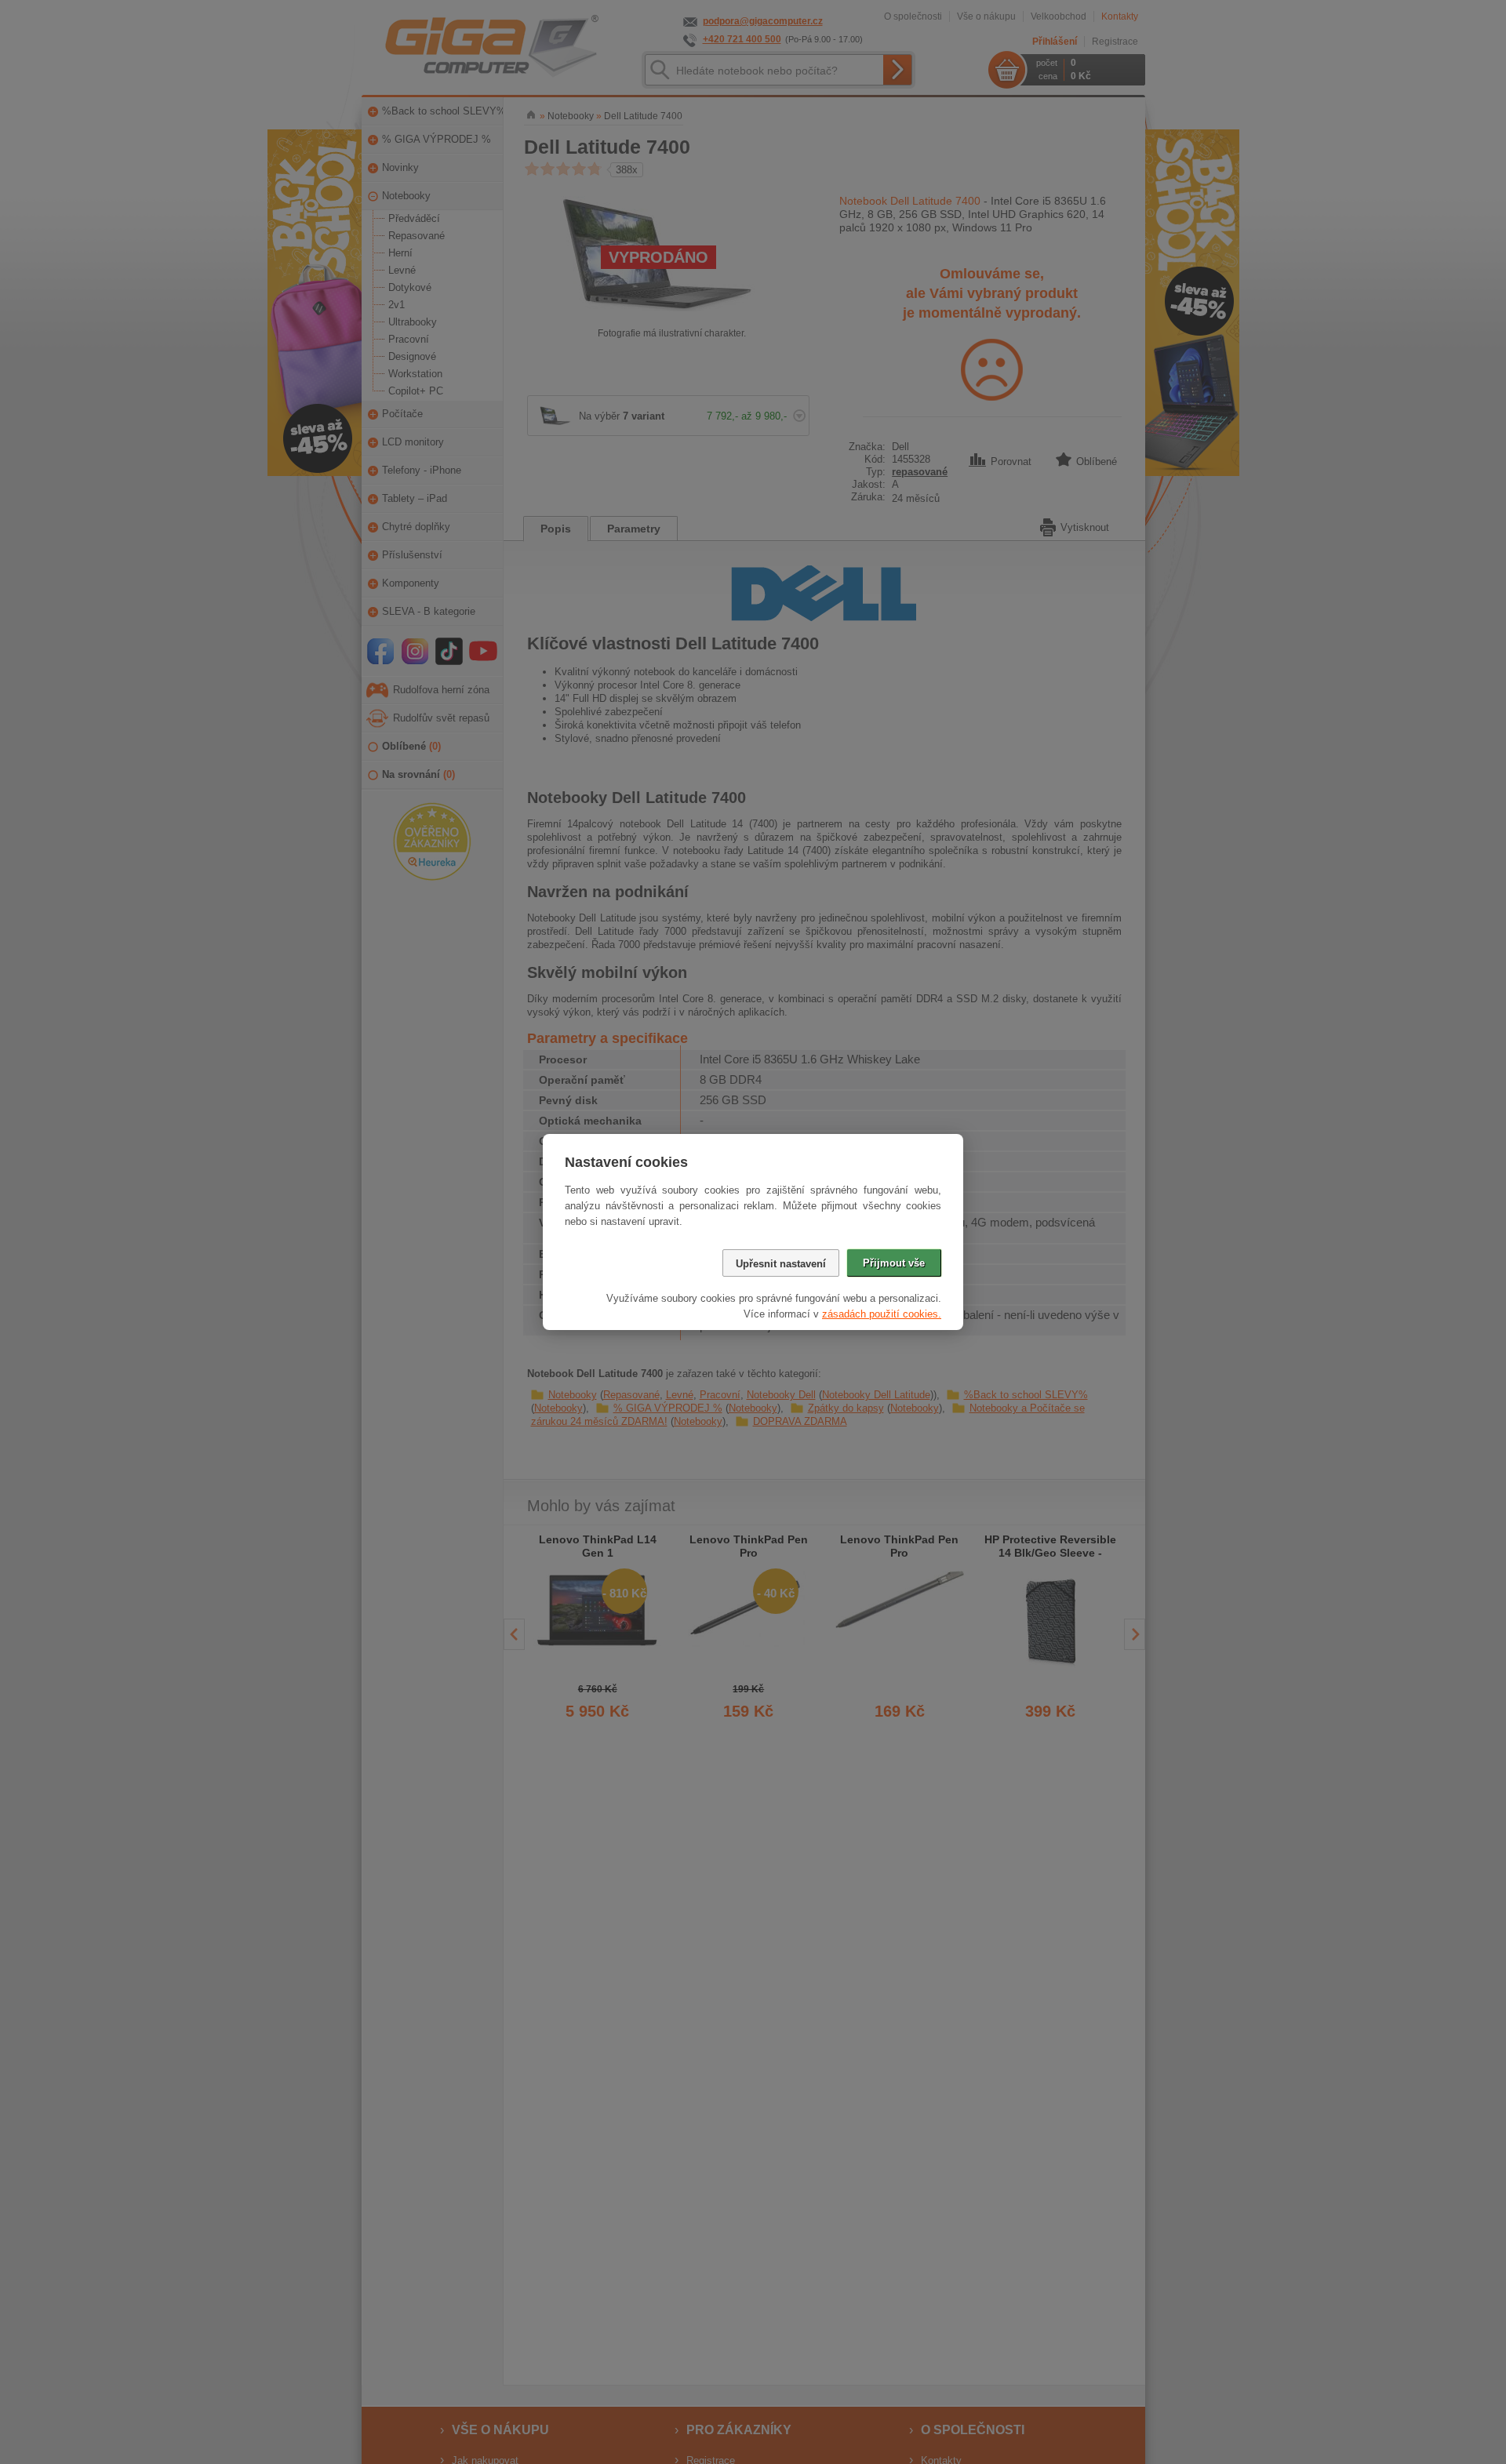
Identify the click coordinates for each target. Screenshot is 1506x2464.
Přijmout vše (894, 1263)
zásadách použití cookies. (882, 1314)
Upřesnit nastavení (781, 1264)
